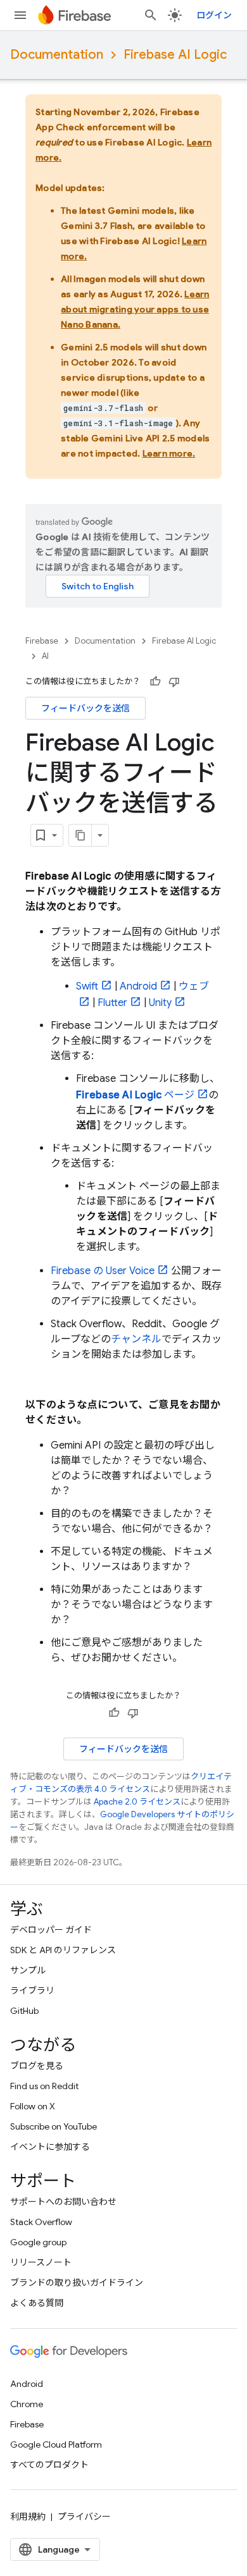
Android (138, 986)
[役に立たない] (174, 682)
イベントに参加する (50, 2147)
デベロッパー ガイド (51, 1930)
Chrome (27, 2404)
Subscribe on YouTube (54, 2126)
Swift (87, 986)
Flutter (112, 1003)
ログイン (214, 15)
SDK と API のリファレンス (63, 1950)
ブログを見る (37, 2066)
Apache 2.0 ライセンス (137, 1802)
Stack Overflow (41, 2222)
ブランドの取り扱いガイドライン (77, 2283)
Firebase (42, 641)
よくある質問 (37, 2303)
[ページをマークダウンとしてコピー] (80, 835)
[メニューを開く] (20, 15)
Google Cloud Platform (56, 2444)
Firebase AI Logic (175, 55)
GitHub (24, 2011)
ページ (135, 1095)
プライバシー (84, 2517)
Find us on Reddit (44, 2086)
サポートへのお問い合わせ (63, 2202)
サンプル (28, 1970)
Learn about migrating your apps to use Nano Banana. (135, 309)
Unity (160, 1003)
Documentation (57, 55)
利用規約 (28, 2517)
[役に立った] (155, 682)
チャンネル (136, 1339)
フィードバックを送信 (85, 708)
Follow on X (33, 2106)
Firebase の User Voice (103, 1271)
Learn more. (169, 453)
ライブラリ (32, 1990)
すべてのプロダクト (49, 2465)
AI (45, 656)
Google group (38, 2242)
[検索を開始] (151, 15)
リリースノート (41, 2262)
